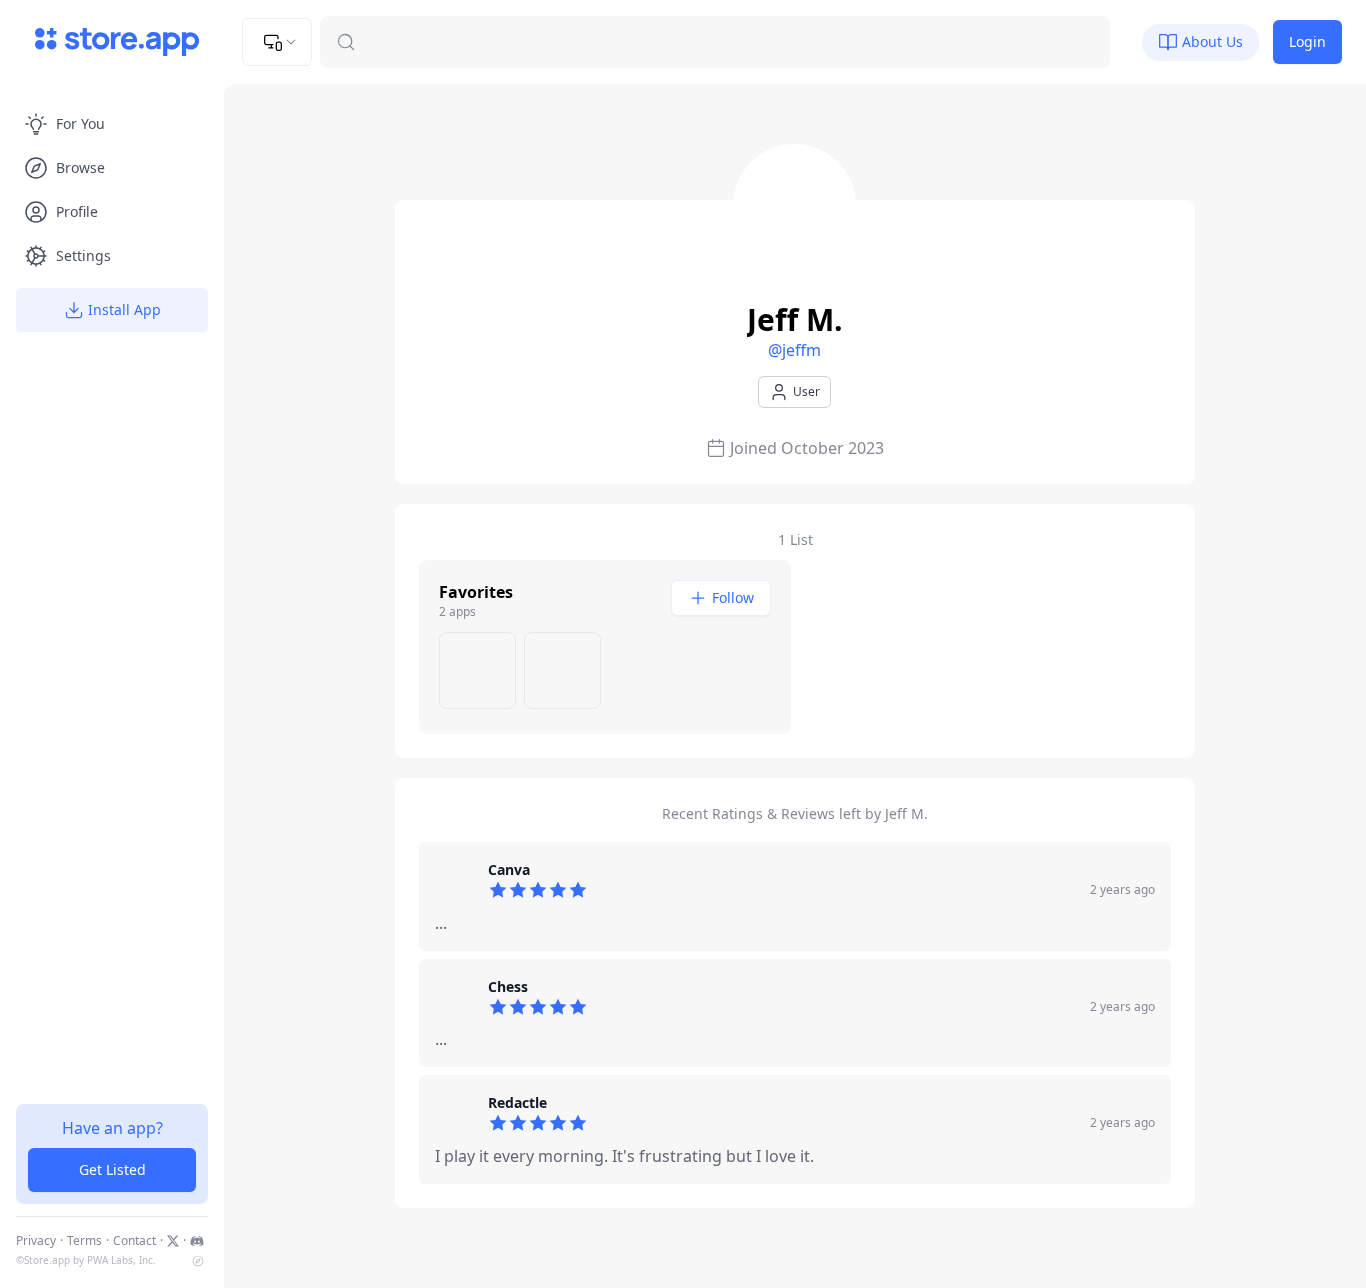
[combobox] (277, 42)
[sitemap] (198, 1261)
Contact (134, 1241)
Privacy (36, 1241)
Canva (509, 869)
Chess (508, 986)
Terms (84, 1241)
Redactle (517, 1102)
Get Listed (112, 1169)
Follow (733, 597)
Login (1307, 41)
